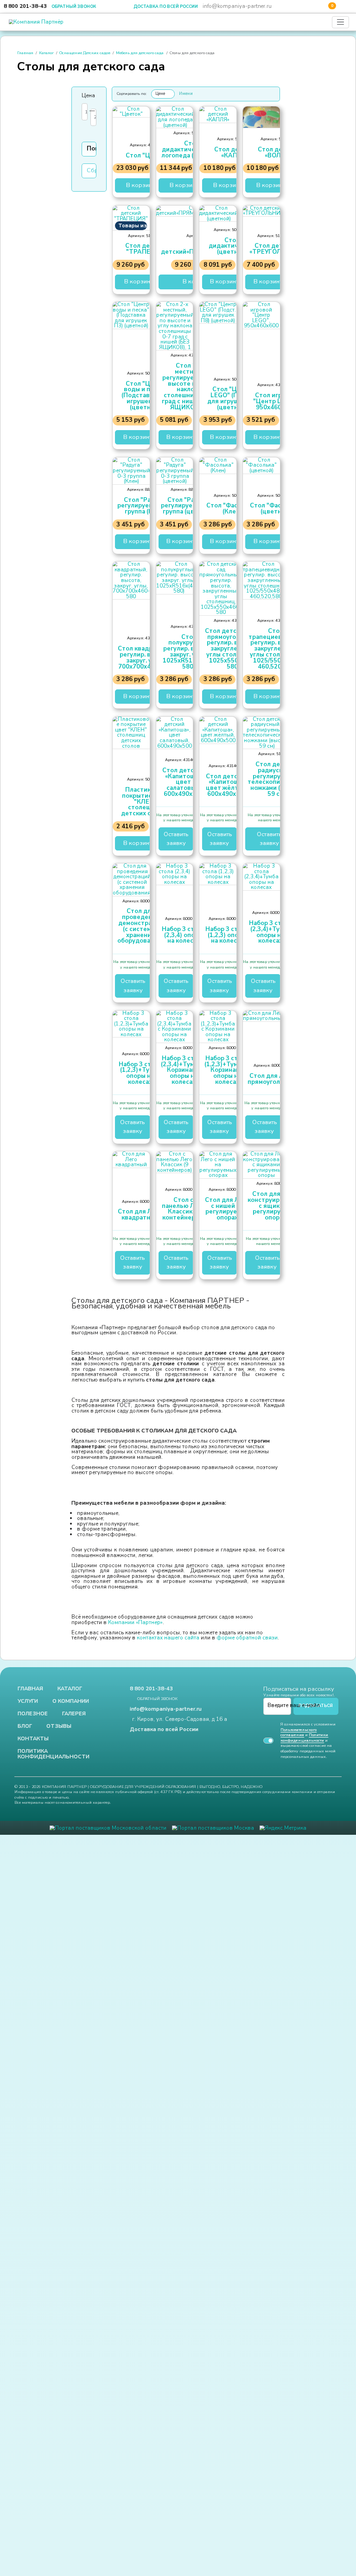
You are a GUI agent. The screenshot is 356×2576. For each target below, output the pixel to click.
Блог (25, 1868)
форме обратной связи (247, 1775)
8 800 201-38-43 (25, 6)
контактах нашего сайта (168, 1775)
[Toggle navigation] (340, 22)
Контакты (33, 1882)
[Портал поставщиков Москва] (213, 1980)
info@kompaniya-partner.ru (237, 6)
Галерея (74, 1855)
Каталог (46, 54)
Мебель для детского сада (140, 54)
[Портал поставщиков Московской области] (108, 1980)
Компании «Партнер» (135, 1757)
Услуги (28, 1841)
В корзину (141, 193)
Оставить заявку (176, 893)
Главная (25, 54)
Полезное (33, 1855)
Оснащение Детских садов (85, 54)
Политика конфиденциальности (54, 1899)
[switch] (268, 1884)
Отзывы (59, 1868)
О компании (71, 1841)
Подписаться (316, 1844)
